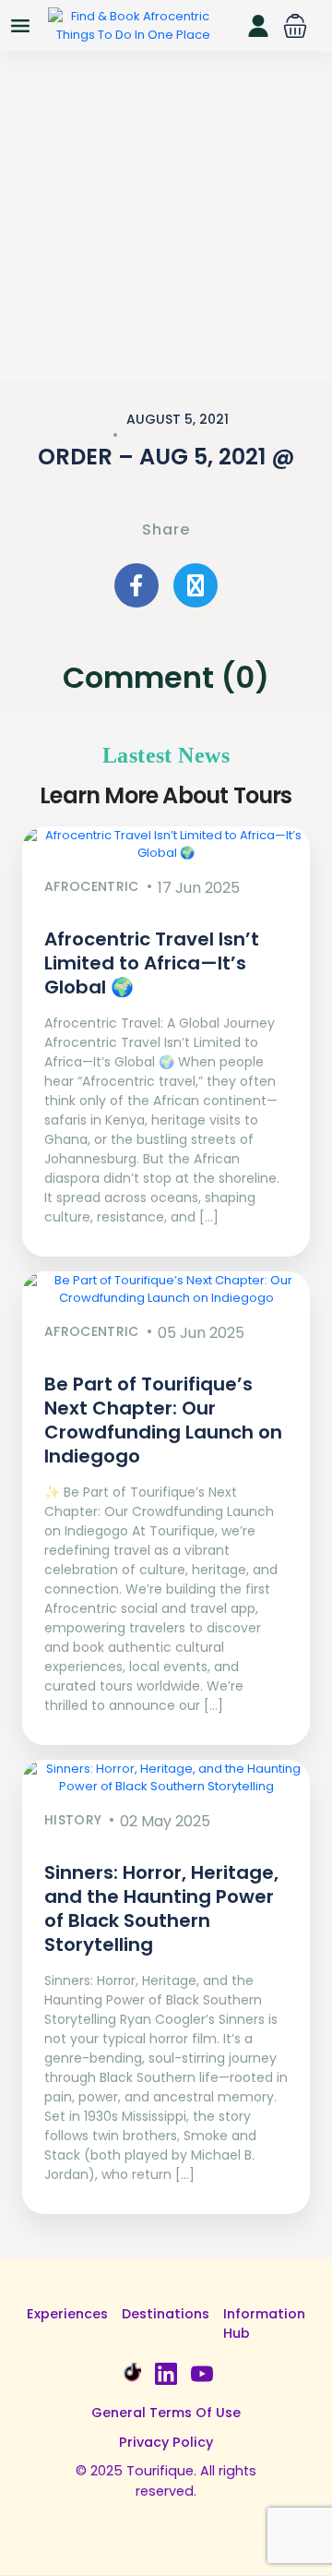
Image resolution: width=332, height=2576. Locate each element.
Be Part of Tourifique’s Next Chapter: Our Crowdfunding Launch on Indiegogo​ (163, 1420)
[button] (295, 26)
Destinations (166, 2314)
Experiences (67, 2314)
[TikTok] (130, 2374)
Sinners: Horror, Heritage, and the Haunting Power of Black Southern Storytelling (161, 1908)
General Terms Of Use (166, 2413)
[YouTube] (202, 2374)
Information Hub (264, 2324)
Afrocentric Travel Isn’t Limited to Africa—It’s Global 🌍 (152, 963)
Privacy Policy (166, 2442)
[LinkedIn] (166, 2374)
